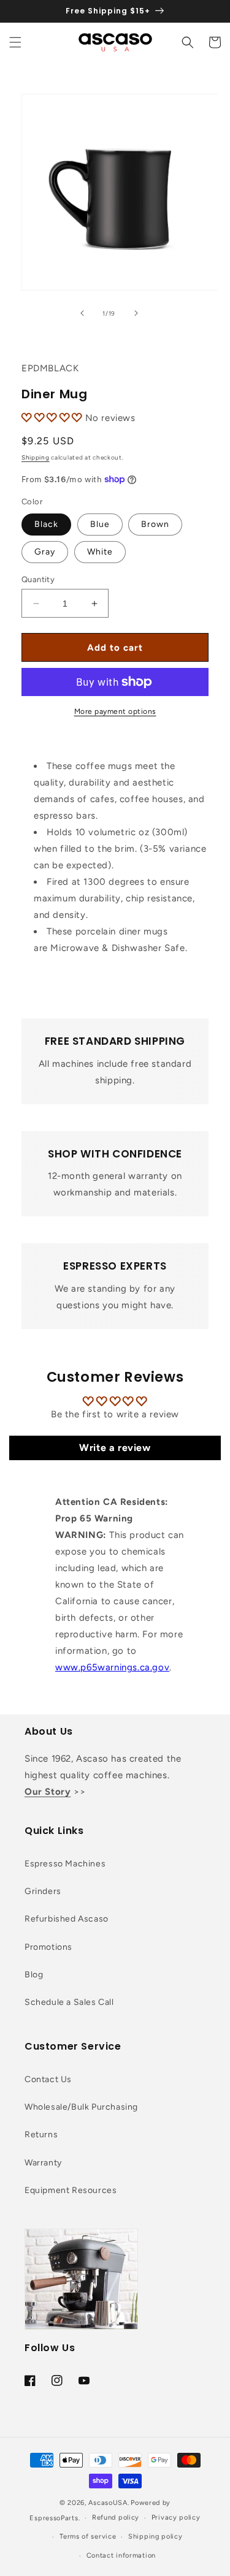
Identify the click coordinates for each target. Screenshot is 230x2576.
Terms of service (88, 2536)
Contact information (121, 2555)
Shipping (36, 457)
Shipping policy (155, 2536)
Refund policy (116, 2517)
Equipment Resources (71, 2190)
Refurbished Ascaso (67, 1919)
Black (46, 524)
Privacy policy (176, 2517)
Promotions (48, 1947)
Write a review (115, 1448)
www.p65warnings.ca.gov (112, 1667)
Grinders (43, 1891)
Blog (34, 1975)
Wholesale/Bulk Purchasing (81, 2107)
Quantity (38, 579)
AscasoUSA (108, 2503)
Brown (155, 524)
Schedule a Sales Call (69, 2002)
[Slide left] (82, 313)
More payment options (115, 711)
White (100, 552)
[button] (15, 42)
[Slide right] (136, 313)
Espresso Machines (65, 1864)
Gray (45, 552)
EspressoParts (54, 2518)
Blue (100, 524)
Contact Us (48, 2079)
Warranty (43, 2163)
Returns (41, 2135)
